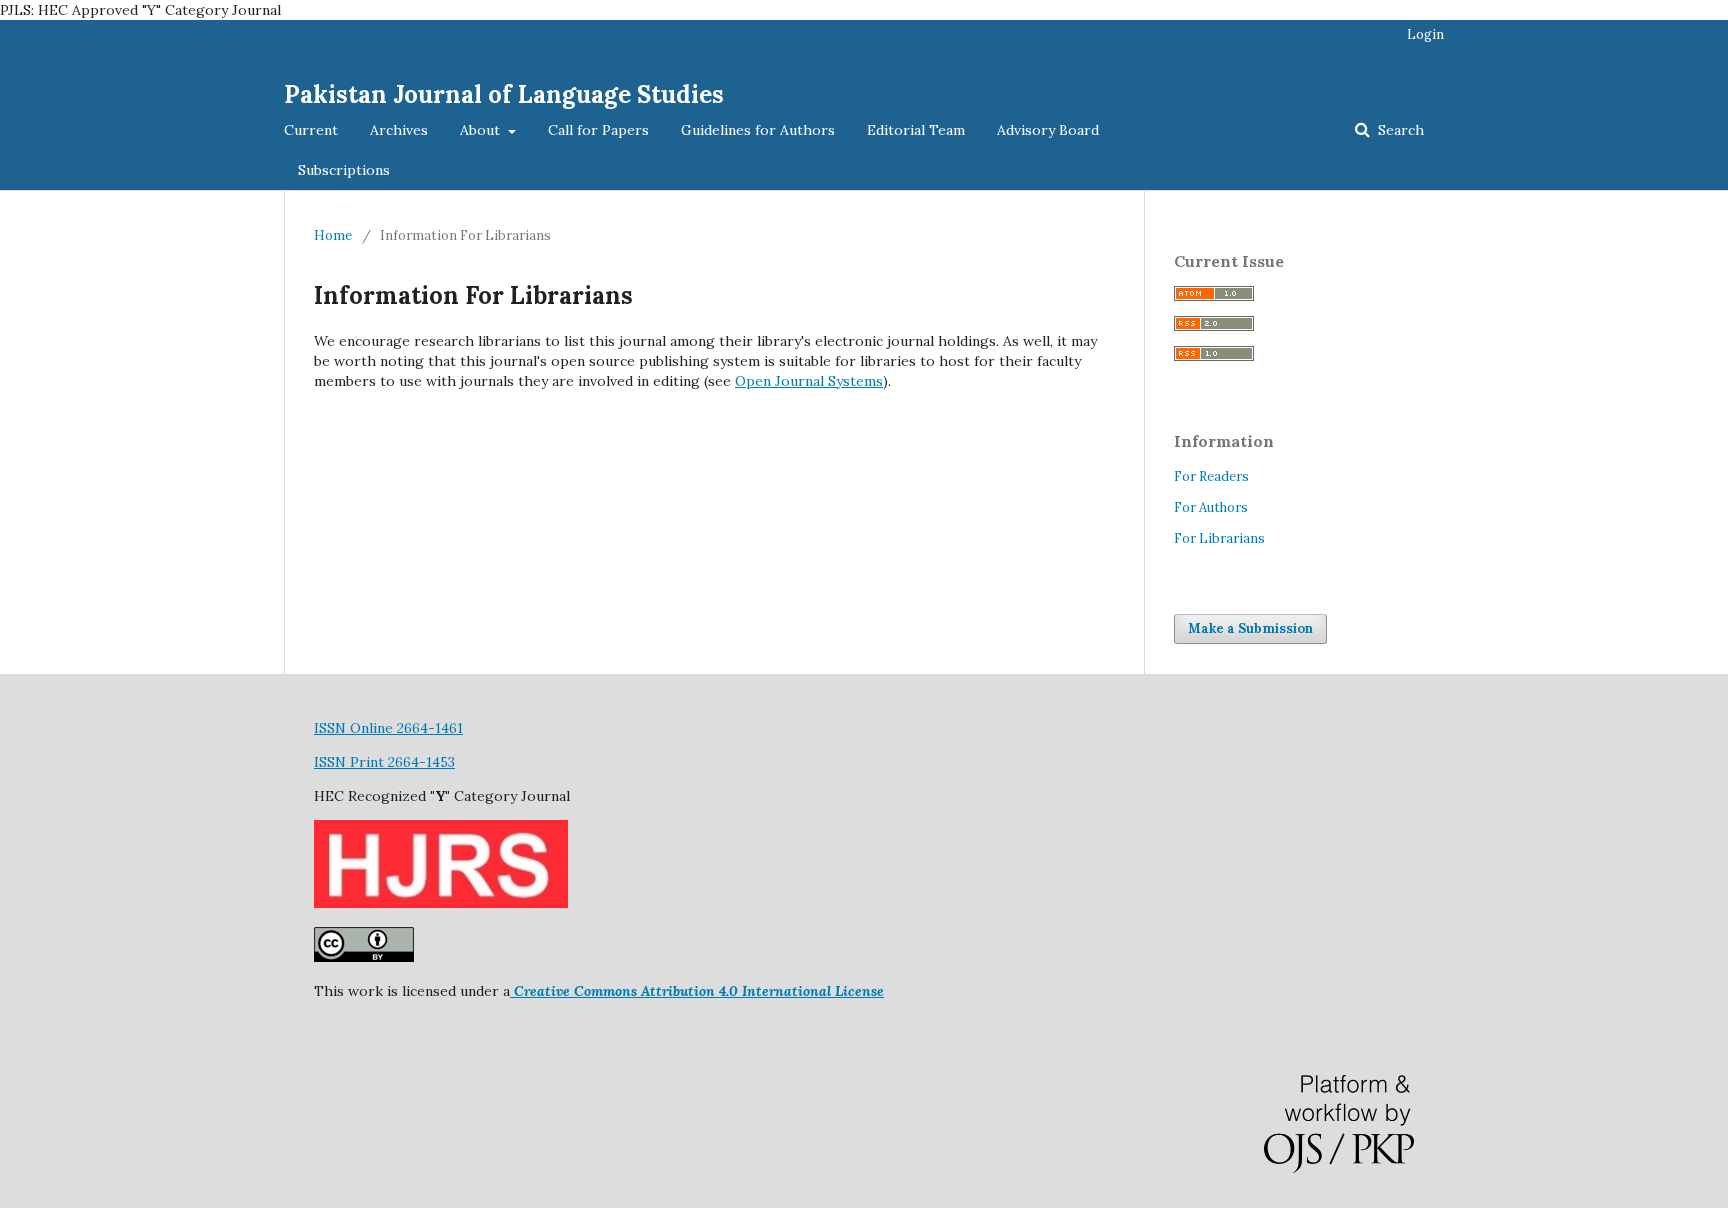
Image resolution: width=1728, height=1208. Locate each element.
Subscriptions (344, 170)
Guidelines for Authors (758, 130)
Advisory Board (1048, 130)
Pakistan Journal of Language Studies (504, 94)
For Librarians (1219, 538)
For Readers (1211, 476)
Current (311, 130)
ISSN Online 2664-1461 (388, 728)
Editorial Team (916, 130)
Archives (399, 130)
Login (1425, 34)
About (482, 130)
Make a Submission (1250, 628)
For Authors (1211, 507)
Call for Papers (598, 130)
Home (333, 235)
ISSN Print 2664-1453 (384, 762)
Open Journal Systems (809, 381)
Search (1399, 130)
